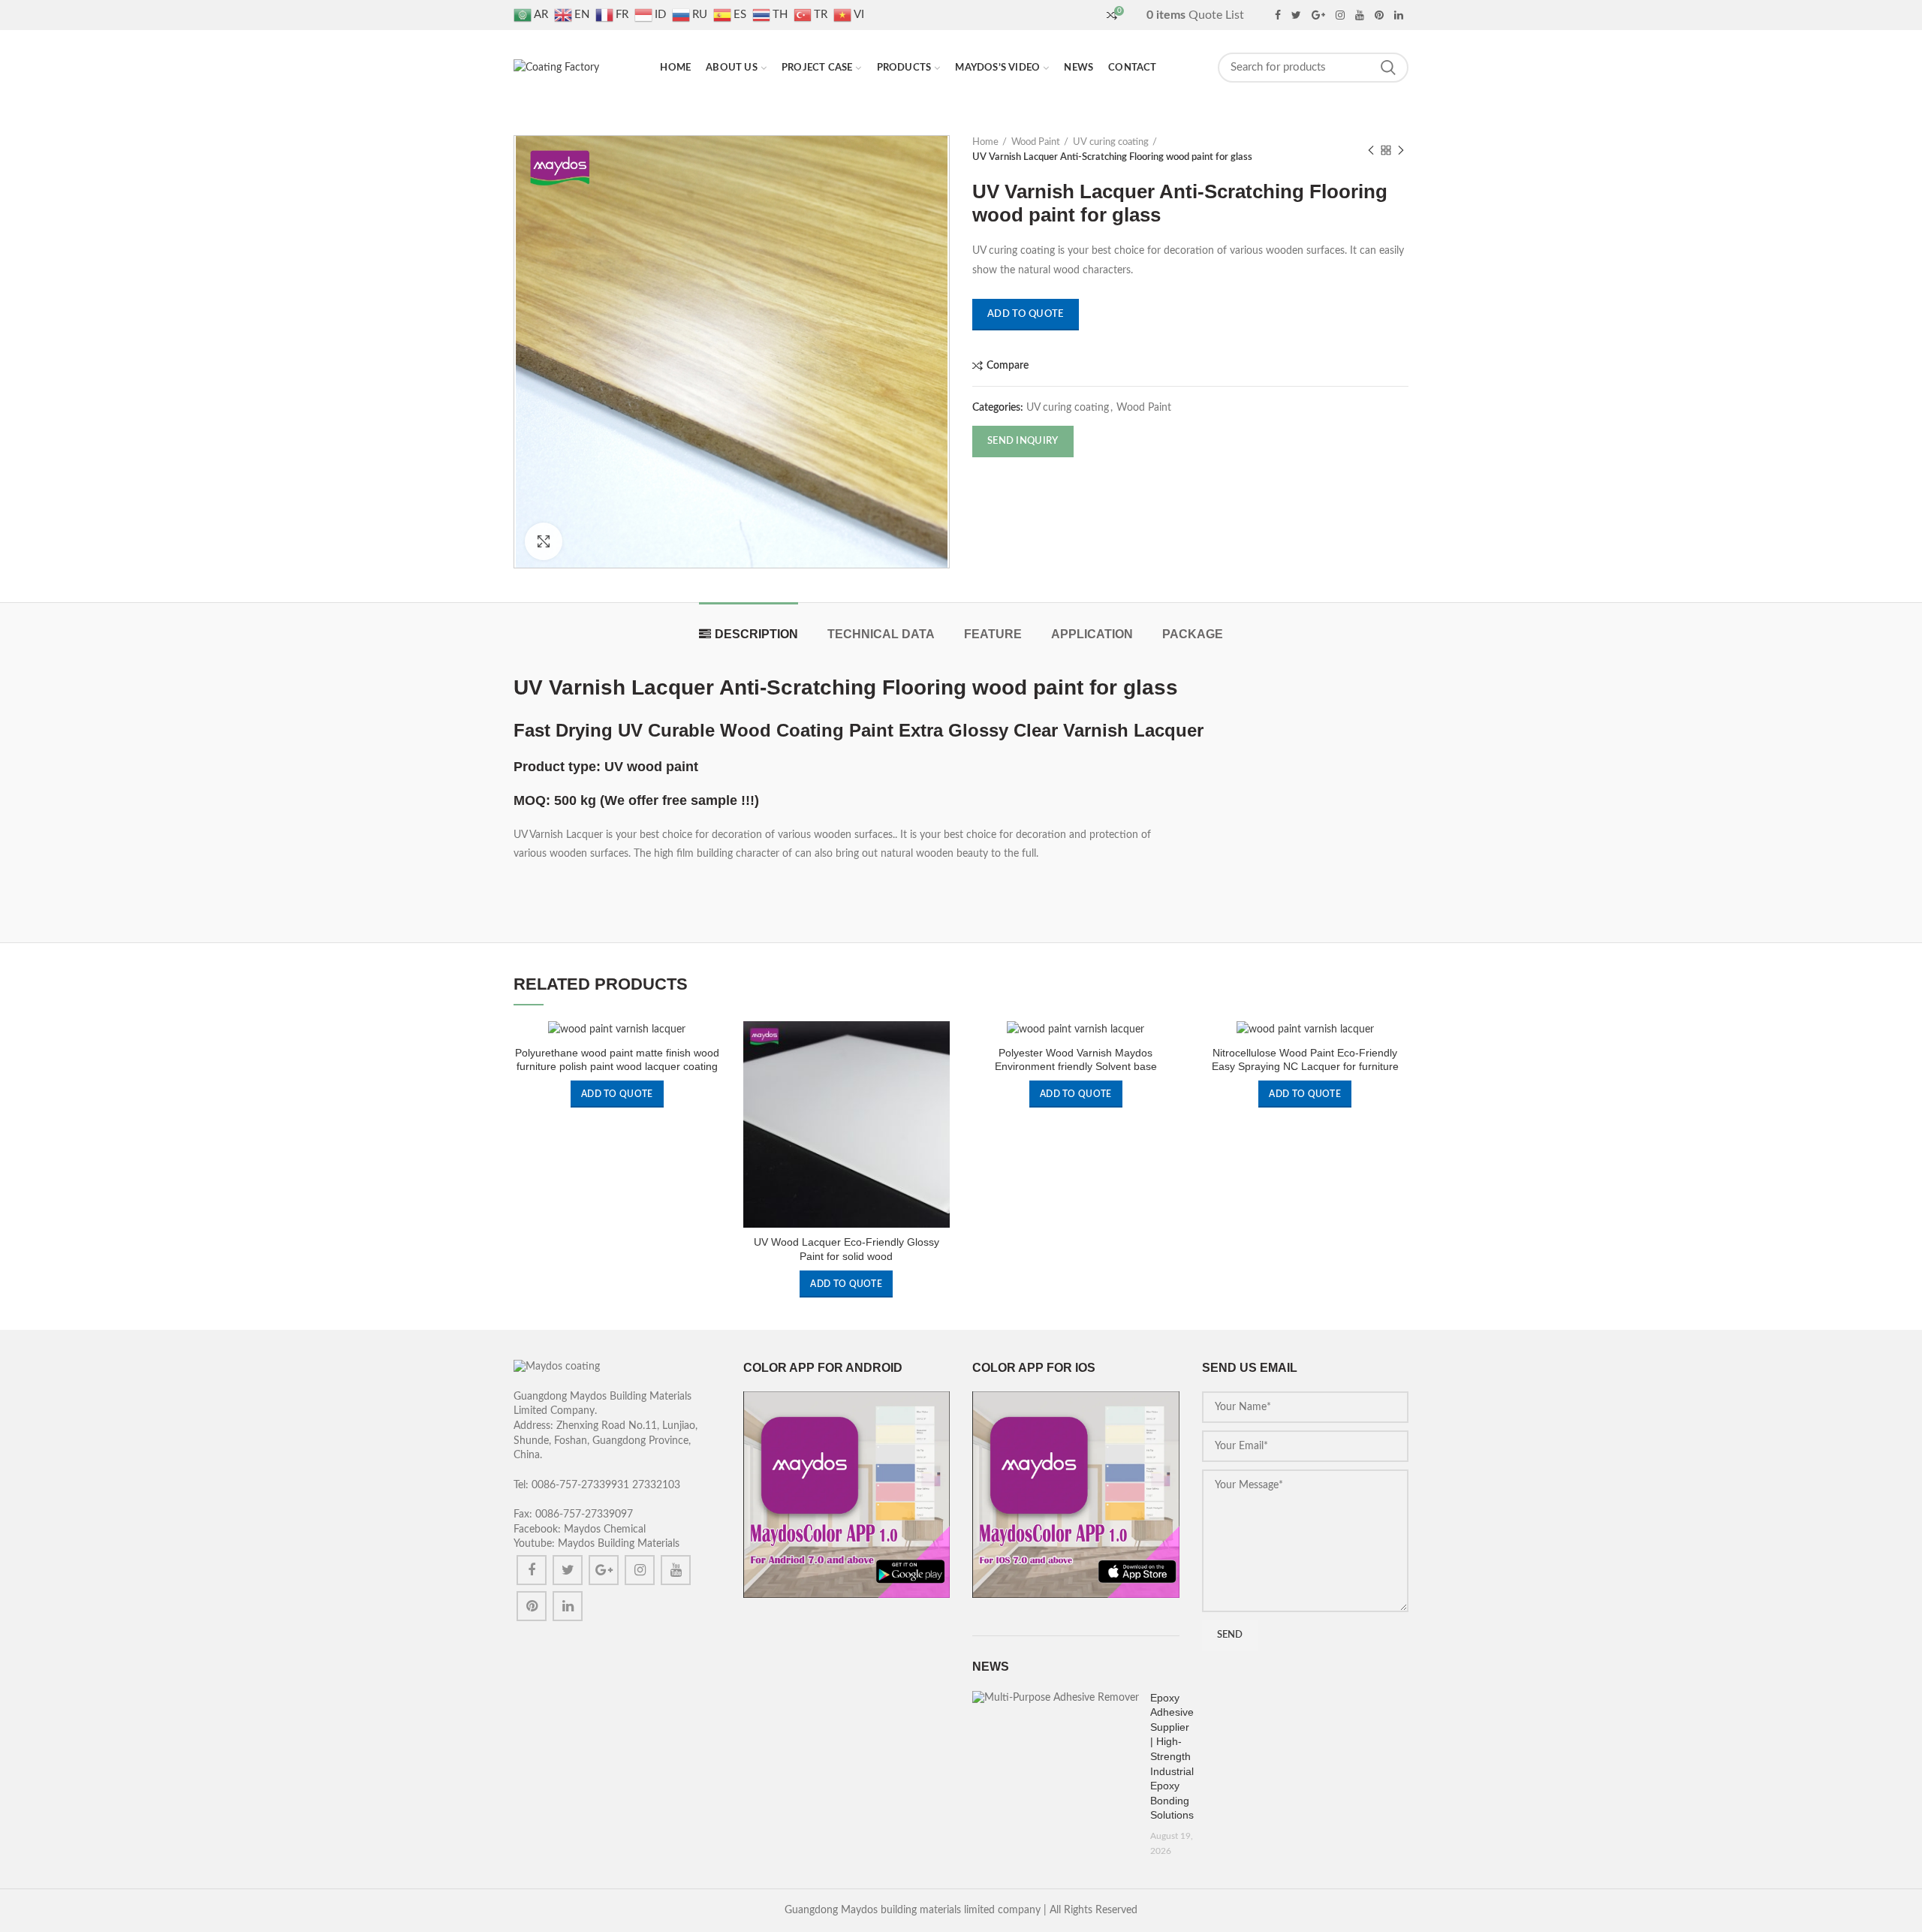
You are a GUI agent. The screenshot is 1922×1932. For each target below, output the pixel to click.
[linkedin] (1399, 15)
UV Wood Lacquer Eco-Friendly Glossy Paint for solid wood (847, 1249)
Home (985, 142)
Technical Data (881, 634)
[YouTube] (1360, 15)
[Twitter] (1296, 15)
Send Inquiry (1023, 441)
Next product (1401, 150)
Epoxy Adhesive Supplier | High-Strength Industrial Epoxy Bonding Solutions (1172, 1757)
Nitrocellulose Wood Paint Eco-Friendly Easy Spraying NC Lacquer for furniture (1305, 1059)
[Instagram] (1340, 15)
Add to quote (1026, 314)
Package (1193, 634)
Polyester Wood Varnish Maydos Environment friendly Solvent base (1076, 1059)
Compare (1008, 366)
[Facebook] (1278, 15)
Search (1388, 68)
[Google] (1318, 15)
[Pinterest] (1379, 15)
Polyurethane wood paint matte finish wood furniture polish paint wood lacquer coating (617, 1059)
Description (756, 634)
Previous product (1371, 150)
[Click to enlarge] (544, 541)
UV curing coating (1111, 142)
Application (1092, 634)
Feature (993, 634)
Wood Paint (1036, 142)
